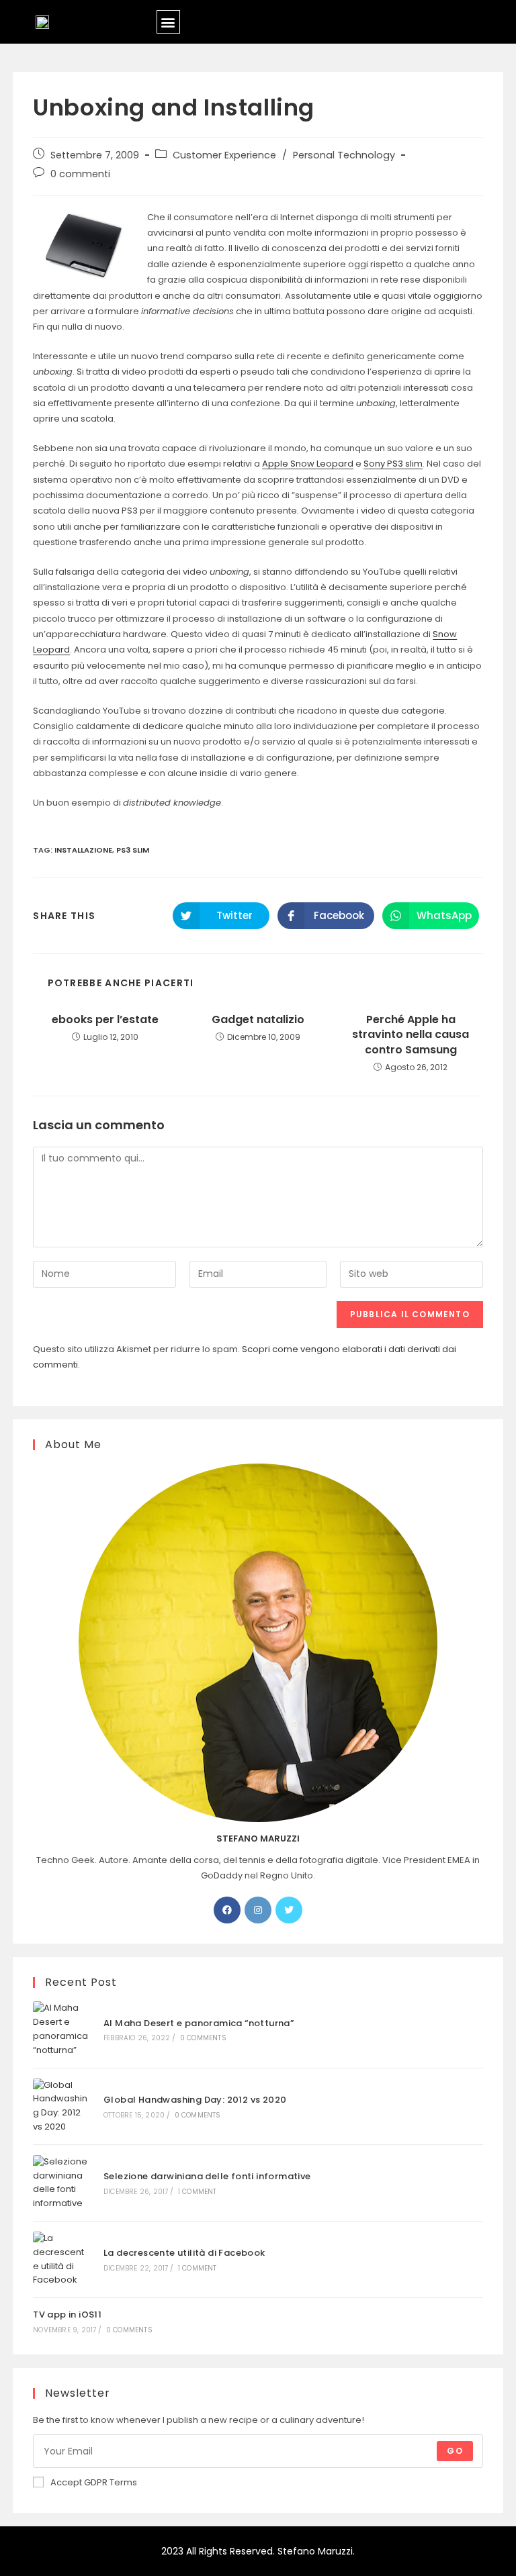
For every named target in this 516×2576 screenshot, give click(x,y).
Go (455, 2451)
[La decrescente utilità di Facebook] (61, 2259)
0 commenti (80, 174)
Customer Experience (224, 155)
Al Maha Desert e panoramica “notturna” (199, 2023)
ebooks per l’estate (105, 1020)
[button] (168, 22)
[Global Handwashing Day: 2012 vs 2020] (61, 2106)
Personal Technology (344, 155)
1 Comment (198, 2192)
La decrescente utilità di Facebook (184, 2253)
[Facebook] (227, 1910)
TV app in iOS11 (67, 2315)
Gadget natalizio (258, 1020)
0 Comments (203, 2038)
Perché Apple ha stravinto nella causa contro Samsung (411, 1035)
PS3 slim (133, 850)
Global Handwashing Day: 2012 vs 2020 (195, 2100)
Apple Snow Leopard (308, 464)
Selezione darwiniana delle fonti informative (207, 2176)
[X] (289, 1910)
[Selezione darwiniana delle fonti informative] (61, 2183)
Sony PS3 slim (393, 464)
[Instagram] (258, 1910)
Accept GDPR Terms (94, 2482)
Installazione (83, 850)
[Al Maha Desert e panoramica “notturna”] (61, 2029)
